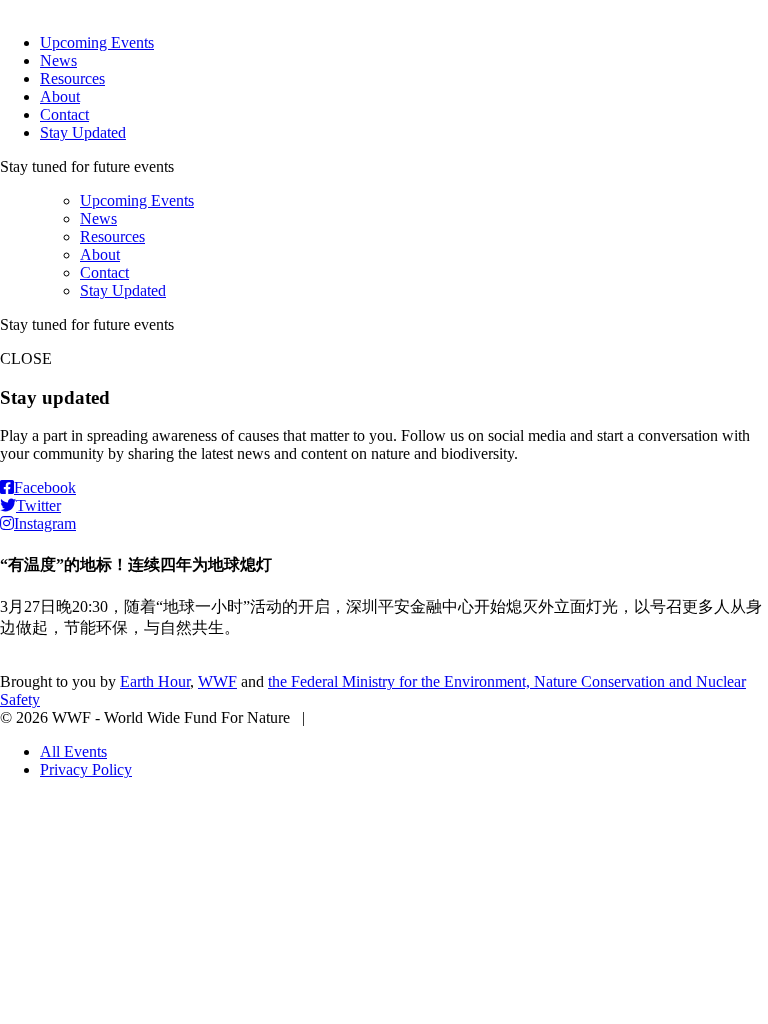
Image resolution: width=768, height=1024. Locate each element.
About (60, 96)
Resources (72, 78)
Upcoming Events (97, 42)
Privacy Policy (86, 769)
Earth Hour (155, 681)
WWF (217, 681)
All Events (73, 751)
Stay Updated (83, 132)
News (58, 60)
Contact (64, 114)
